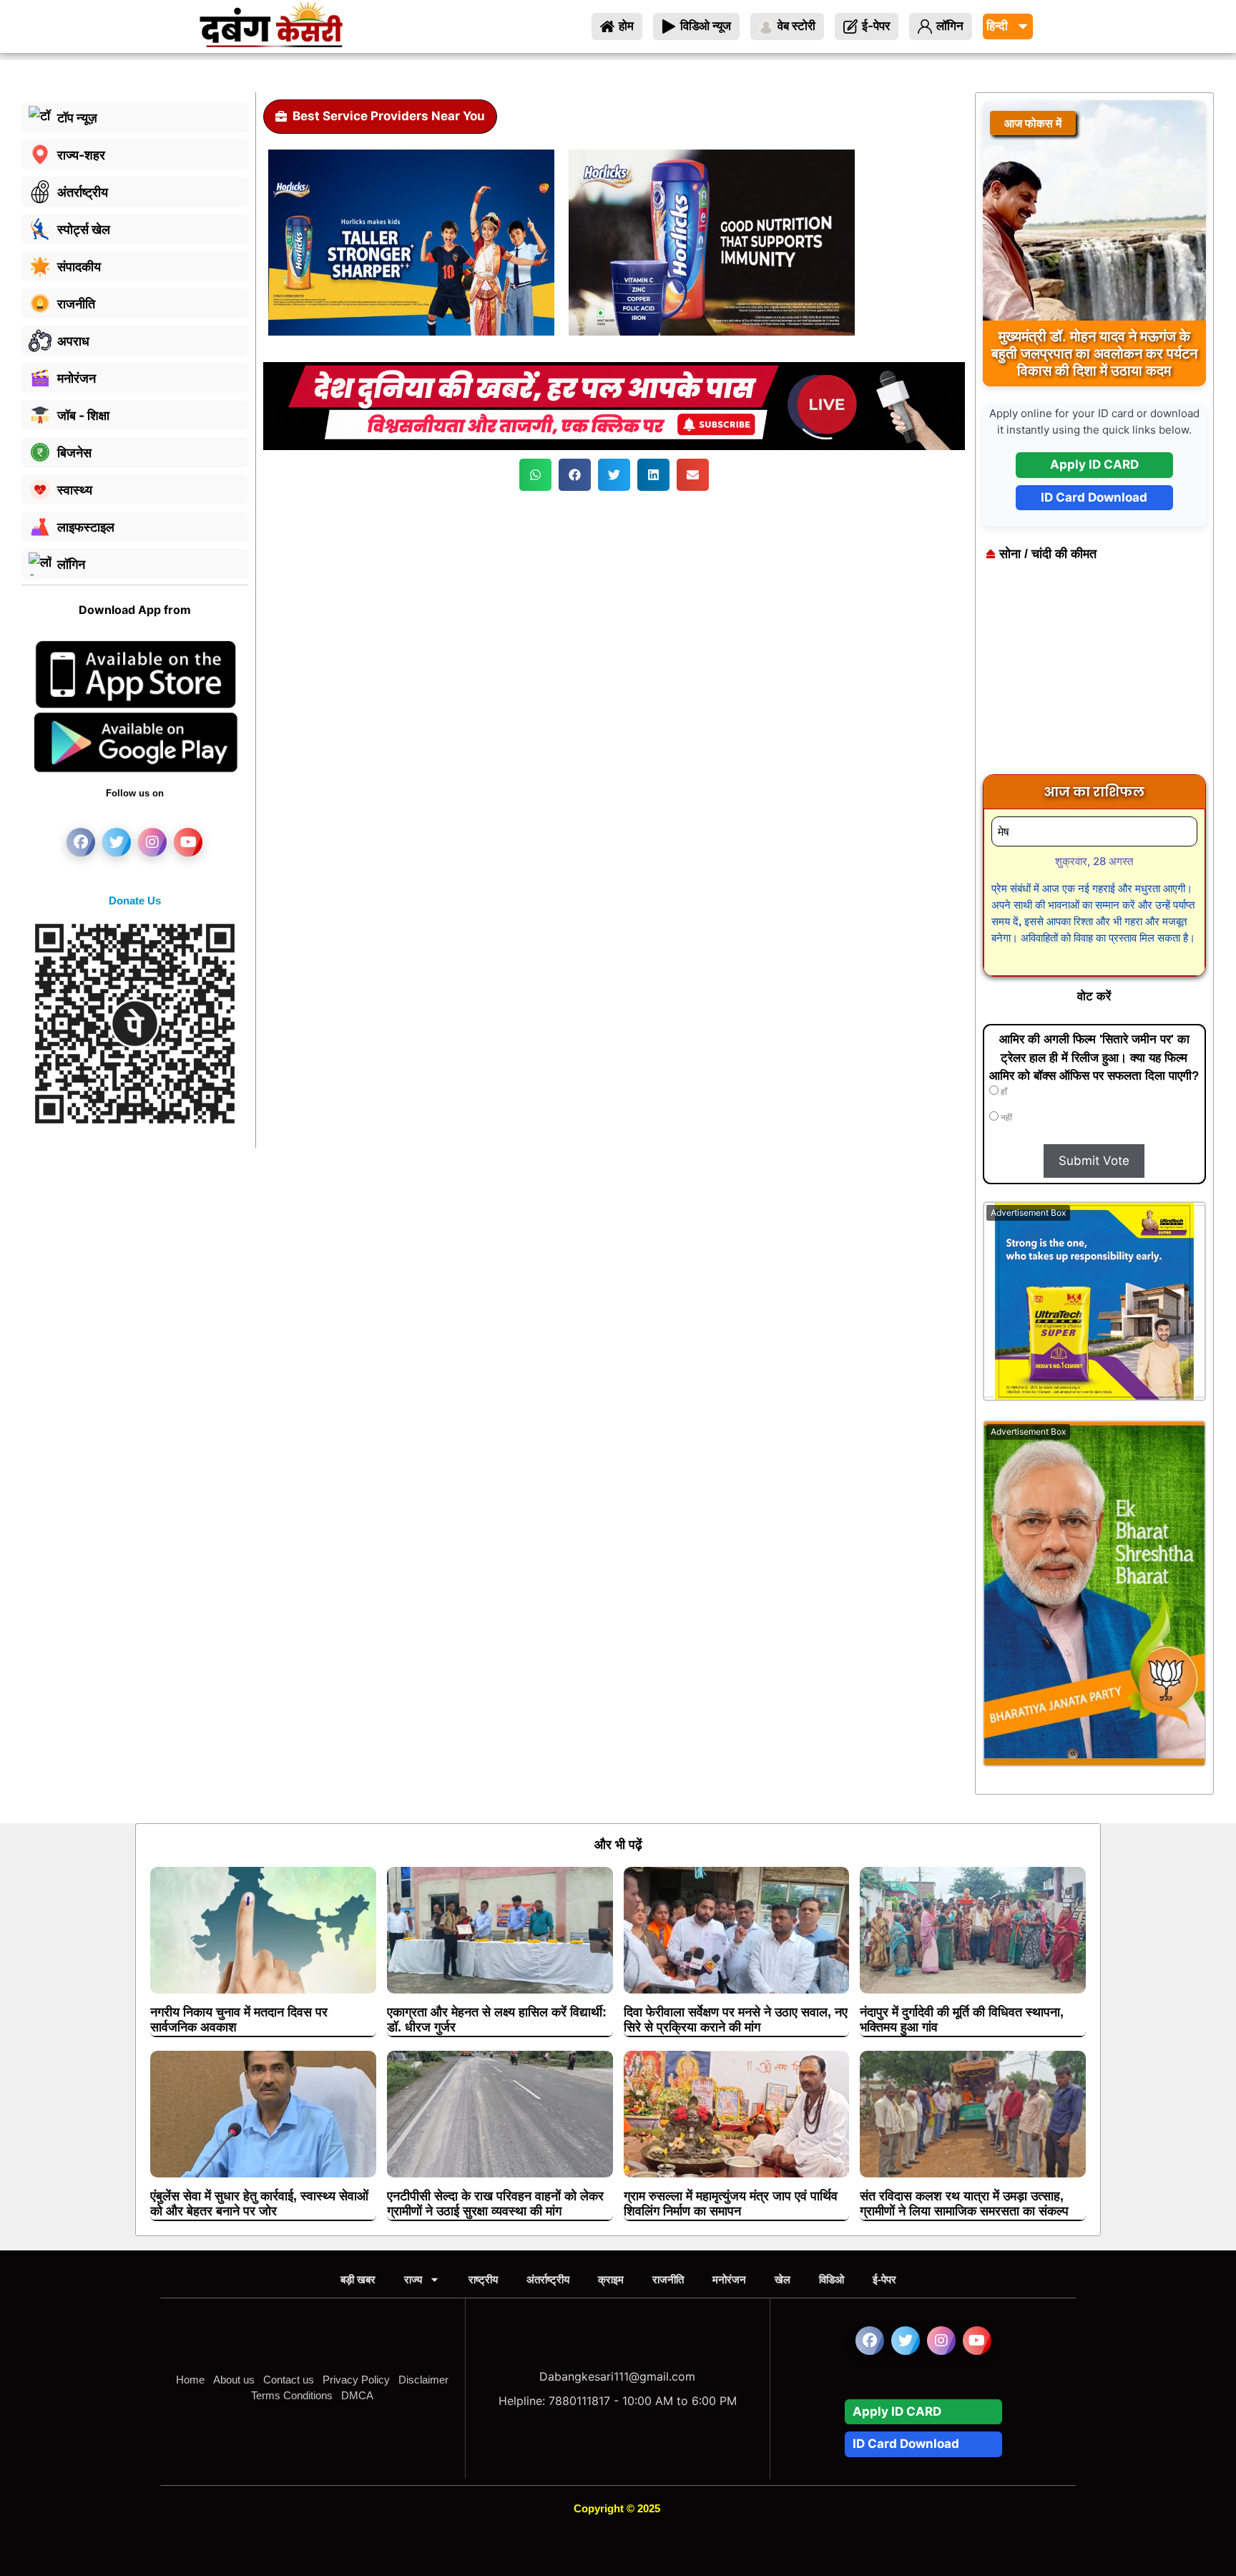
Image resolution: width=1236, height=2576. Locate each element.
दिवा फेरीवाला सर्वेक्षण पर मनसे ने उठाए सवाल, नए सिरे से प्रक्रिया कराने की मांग (736, 2020)
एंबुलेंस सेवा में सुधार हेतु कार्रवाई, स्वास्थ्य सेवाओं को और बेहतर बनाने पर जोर (259, 2204)
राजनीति (668, 2279)
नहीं (1005, 1118)
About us (234, 2380)
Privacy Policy (356, 2380)
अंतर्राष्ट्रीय (548, 2279)
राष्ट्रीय (483, 2279)
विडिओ (832, 2279)
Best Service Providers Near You (389, 116)
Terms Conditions (292, 2395)
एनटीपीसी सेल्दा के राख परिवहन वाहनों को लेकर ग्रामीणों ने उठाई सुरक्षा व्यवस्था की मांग (495, 2204)
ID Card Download (1094, 497)
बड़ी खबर (358, 2279)
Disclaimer (423, 2380)
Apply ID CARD (1094, 464)
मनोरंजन (729, 2279)
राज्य (413, 2279)
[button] (535, 475)
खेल (783, 2279)
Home (190, 2380)
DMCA (357, 2395)
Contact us (289, 2380)
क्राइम (611, 2279)
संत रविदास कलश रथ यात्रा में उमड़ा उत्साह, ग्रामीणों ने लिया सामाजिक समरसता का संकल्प (964, 2204)
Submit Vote (1094, 1161)
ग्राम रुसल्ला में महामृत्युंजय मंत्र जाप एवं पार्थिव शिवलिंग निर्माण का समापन (731, 2204)
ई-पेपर (884, 2279)
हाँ (1003, 1092)
